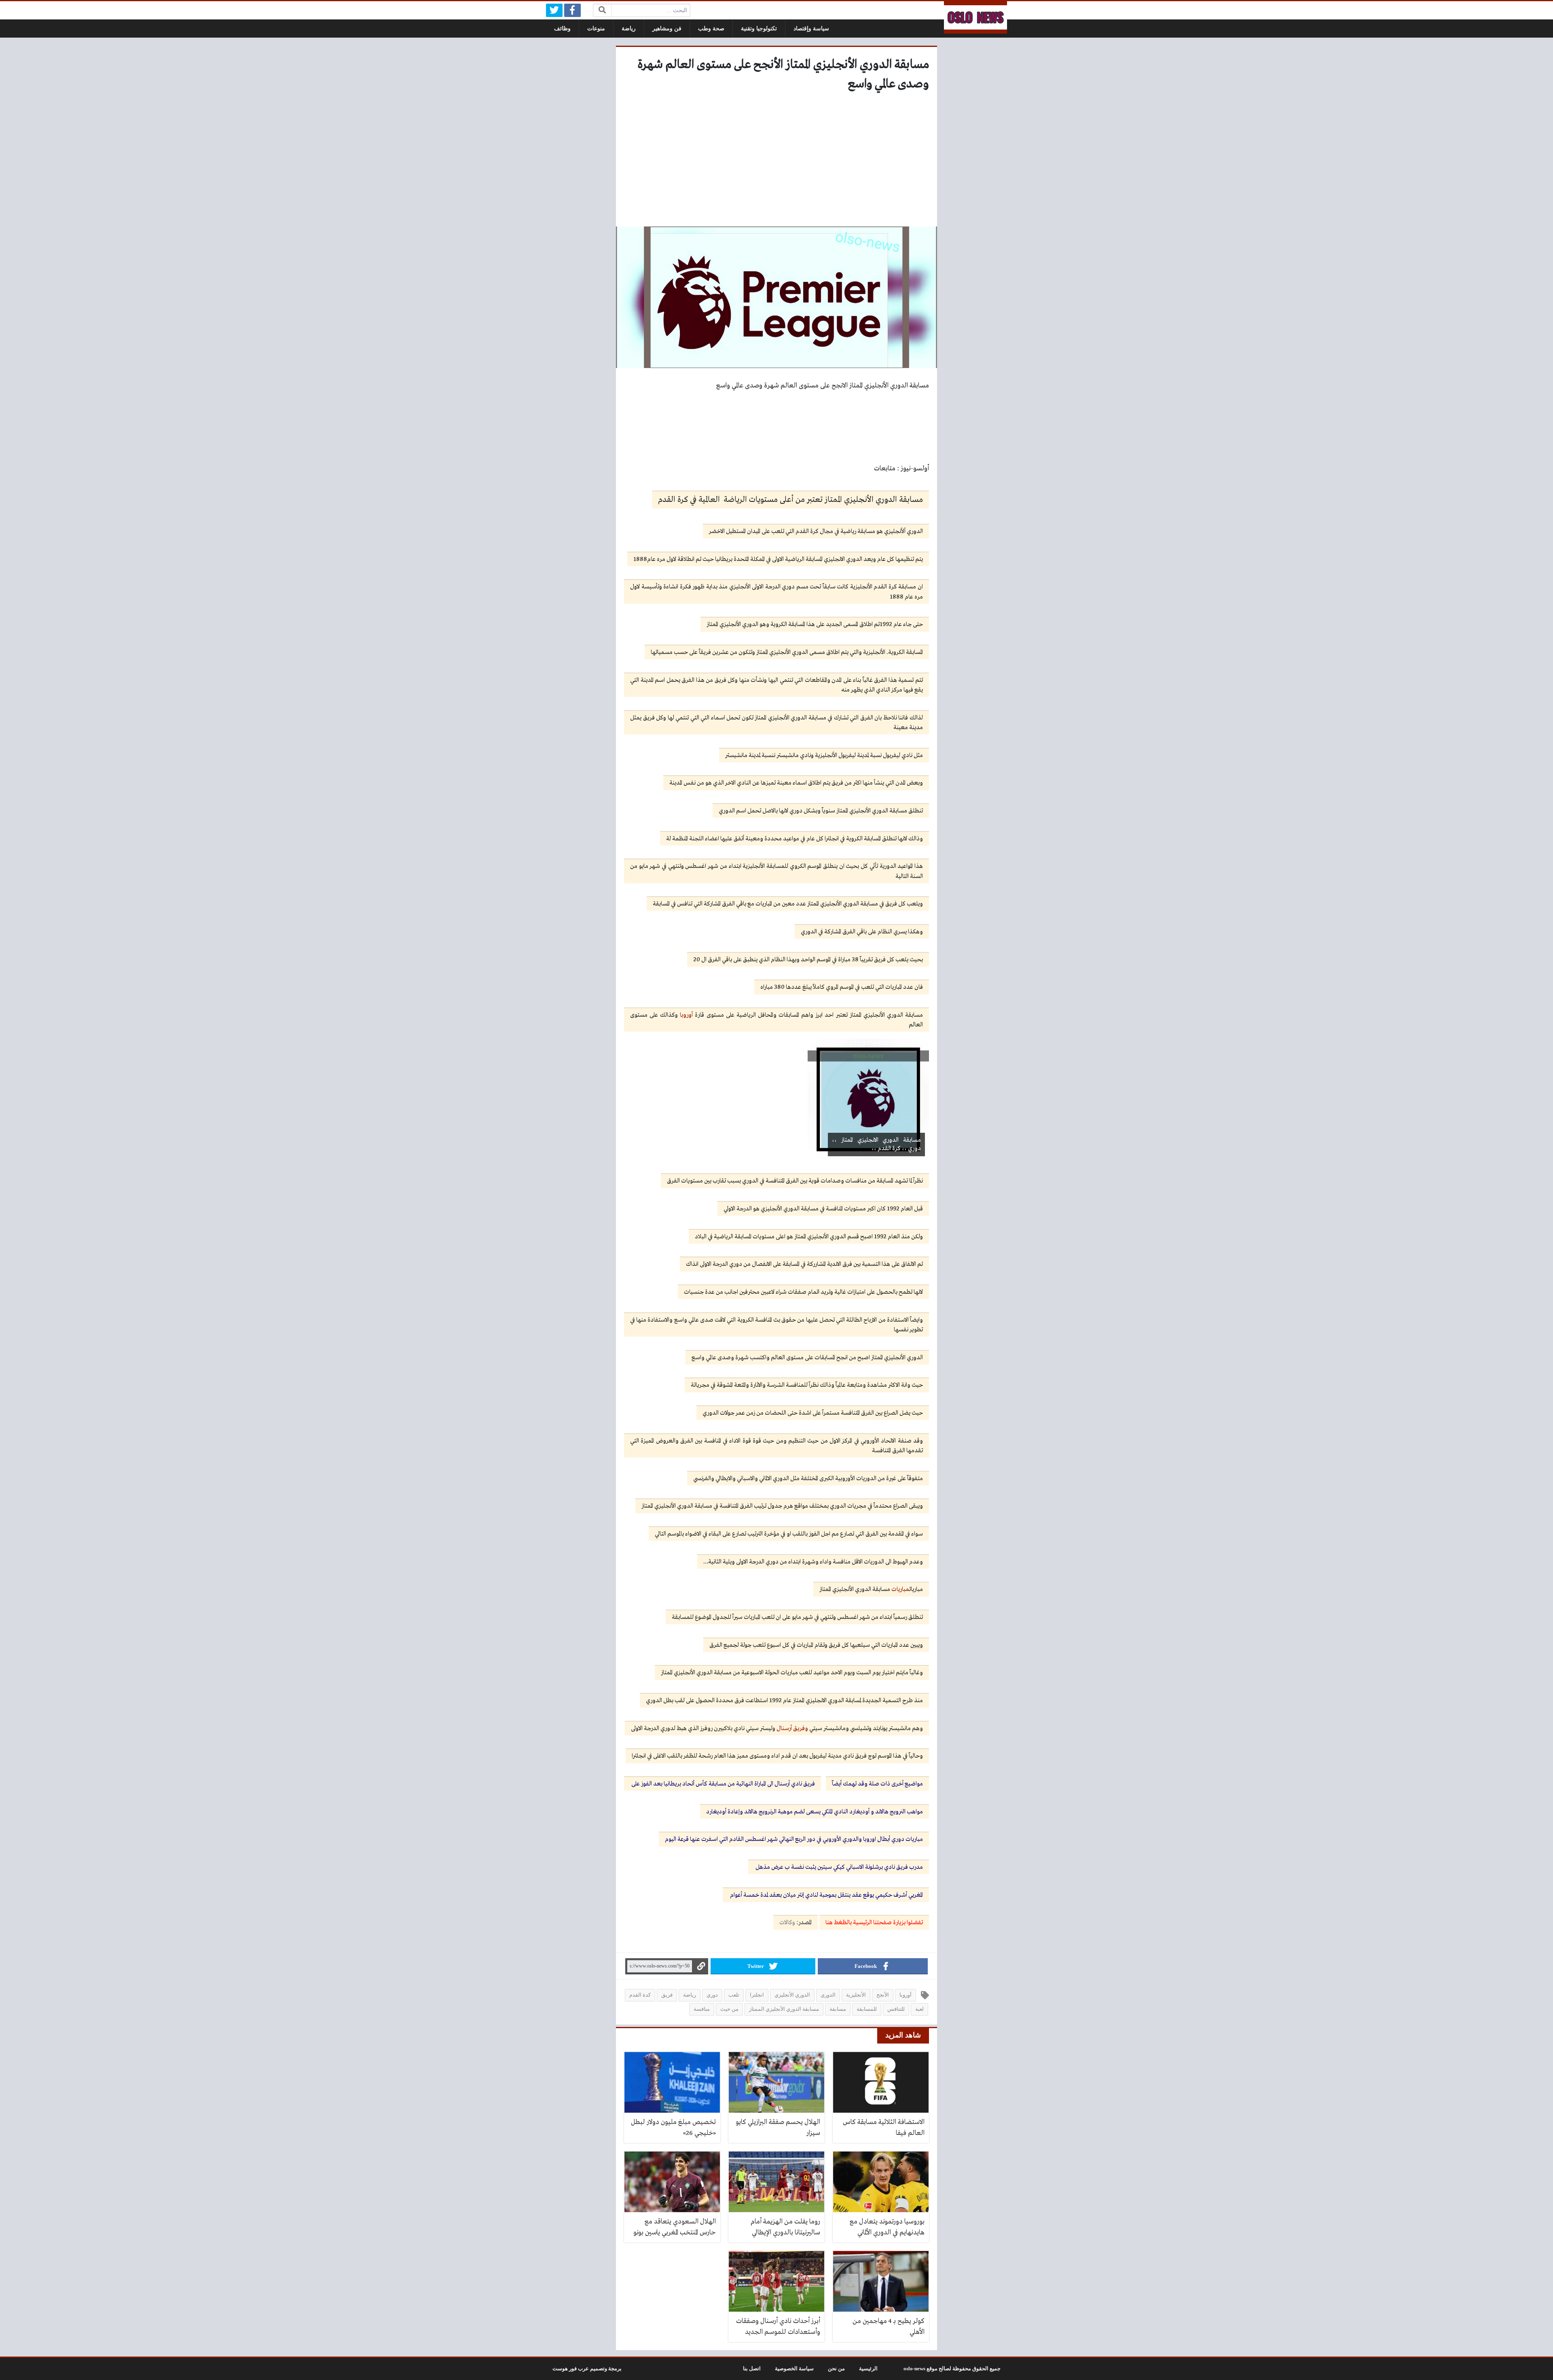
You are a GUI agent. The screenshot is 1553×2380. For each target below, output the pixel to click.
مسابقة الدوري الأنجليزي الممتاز (784, 2009)
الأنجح (883, 1995)
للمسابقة (867, 2009)
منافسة (702, 2009)
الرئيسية (868, 2369)
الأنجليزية (856, 1995)
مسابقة (838, 2009)
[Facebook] (572, 10)
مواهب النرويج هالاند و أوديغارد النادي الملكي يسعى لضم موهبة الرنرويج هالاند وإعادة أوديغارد (815, 1812)
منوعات (596, 29)
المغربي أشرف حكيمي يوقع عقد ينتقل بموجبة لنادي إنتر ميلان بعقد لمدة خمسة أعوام (826, 1895)
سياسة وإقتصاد (811, 29)
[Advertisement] (776, 162)
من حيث (729, 2009)
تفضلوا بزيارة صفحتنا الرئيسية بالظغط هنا (874, 1923)
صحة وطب (711, 29)
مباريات (900, 1589)
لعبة (919, 2009)
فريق (667, 1995)
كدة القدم (640, 1995)
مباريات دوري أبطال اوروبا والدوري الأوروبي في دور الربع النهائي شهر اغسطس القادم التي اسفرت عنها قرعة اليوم (794, 1839)
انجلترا (757, 1995)
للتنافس (896, 2009)
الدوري (828, 1995)
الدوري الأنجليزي (792, 1995)
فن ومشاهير (667, 29)
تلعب (734, 1995)
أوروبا (686, 1015)
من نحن (836, 2369)
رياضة (629, 29)
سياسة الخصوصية (794, 2369)
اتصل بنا (752, 2369)
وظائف (562, 29)
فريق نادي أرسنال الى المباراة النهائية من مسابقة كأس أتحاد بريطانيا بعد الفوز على (723, 1784)
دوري (712, 1995)
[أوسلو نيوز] (975, 17)
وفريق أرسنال (792, 1728)
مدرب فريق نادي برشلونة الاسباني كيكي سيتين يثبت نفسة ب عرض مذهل (839, 1867)
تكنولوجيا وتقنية (759, 29)
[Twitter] (554, 10)
